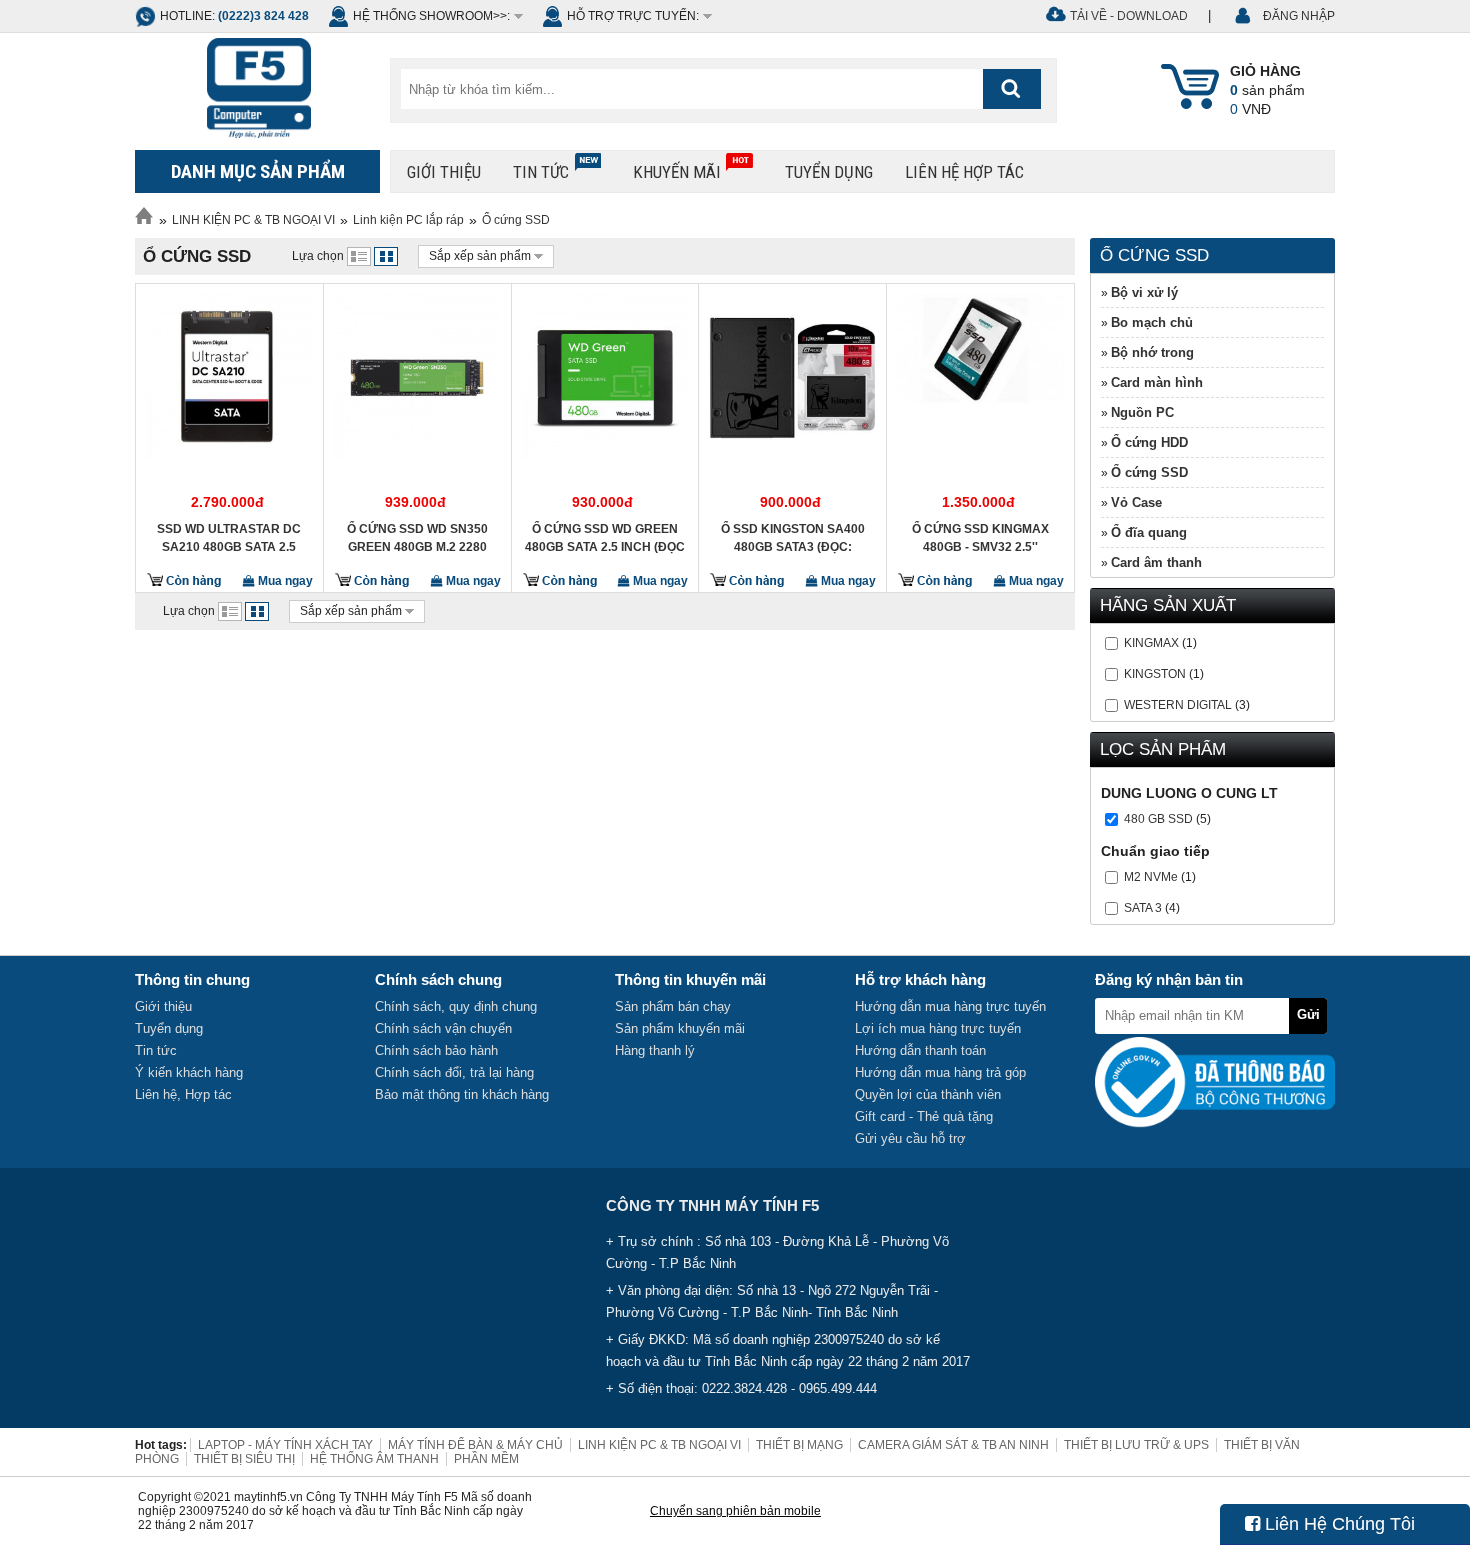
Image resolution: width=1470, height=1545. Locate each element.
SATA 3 (1143, 908)
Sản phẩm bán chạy (673, 1006)
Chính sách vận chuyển (443, 1028)
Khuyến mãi (677, 172)
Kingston (1155, 674)
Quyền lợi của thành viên (928, 1094)
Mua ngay (284, 581)
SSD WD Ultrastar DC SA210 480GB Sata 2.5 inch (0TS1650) (229, 538)
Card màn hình (1157, 382)
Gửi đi (1308, 1020)
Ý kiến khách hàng (189, 1072)
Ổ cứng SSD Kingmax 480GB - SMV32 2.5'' (980, 538)
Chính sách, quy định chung (456, 1006)
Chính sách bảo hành (436, 1050)
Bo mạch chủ (1152, 322)
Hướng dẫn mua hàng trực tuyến (950, 1006)
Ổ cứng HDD (1149, 442)
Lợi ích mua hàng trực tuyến (938, 1028)
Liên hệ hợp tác (964, 172)
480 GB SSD (1158, 819)
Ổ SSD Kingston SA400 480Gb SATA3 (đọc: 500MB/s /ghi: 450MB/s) (793, 538)
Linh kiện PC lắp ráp (408, 220)
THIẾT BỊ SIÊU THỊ (244, 1459)
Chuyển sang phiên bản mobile (735, 1511)
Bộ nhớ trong (1152, 352)
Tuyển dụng (829, 172)
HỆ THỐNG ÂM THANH (374, 1459)
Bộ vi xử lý (1144, 292)
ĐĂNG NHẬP (1299, 16)
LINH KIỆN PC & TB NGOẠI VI (253, 220)
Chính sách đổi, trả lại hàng (454, 1072)
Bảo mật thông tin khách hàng (462, 1094)
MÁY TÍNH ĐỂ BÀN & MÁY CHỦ (475, 1445)
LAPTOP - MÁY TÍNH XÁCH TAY (285, 1445)
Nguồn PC (1142, 412)
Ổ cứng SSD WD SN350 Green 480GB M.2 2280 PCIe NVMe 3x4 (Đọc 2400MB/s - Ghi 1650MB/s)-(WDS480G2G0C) (417, 538)
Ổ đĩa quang (1149, 532)
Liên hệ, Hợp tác (183, 1094)
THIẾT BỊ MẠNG (799, 1445)
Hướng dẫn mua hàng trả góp (940, 1072)
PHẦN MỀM (486, 1459)
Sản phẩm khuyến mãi (680, 1028)
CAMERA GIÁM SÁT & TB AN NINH (953, 1445)
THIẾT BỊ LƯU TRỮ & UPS (1136, 1445)
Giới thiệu (444, 172)
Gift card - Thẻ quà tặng (924, 1116)
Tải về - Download (1129, 16)
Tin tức (541, 172)
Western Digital (1178, 705)
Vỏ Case (1136, 502)
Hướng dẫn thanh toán (920, 1050)
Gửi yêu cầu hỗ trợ (910, 1138)
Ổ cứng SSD (516, 220)
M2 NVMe (1151, 877)
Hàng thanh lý (655, 1050)
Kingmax (1151, 643)
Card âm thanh (1156, 562)
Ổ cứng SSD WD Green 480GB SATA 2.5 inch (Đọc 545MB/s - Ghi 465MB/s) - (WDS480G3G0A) (605, 538)
